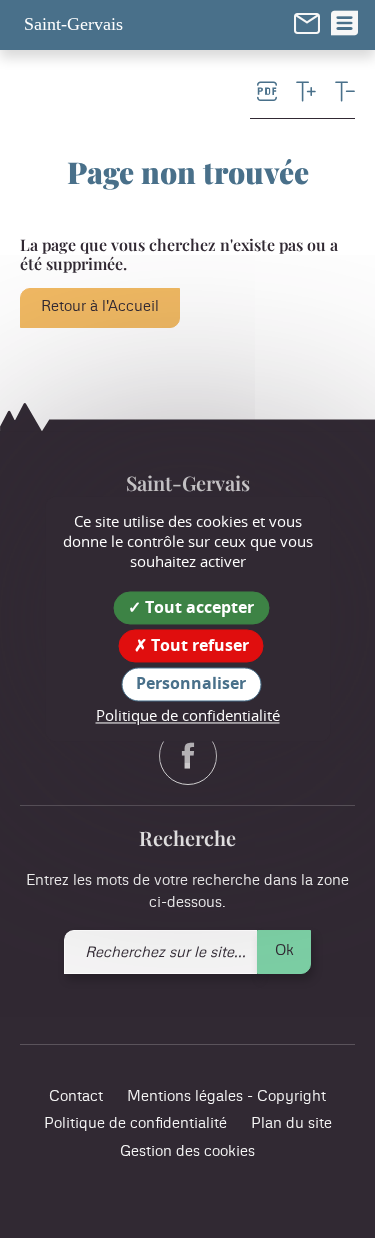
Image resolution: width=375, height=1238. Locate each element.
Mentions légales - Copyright (226, 1096)
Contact (76, 1096)
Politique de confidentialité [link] (188, 715)
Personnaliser (191, 684)
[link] (307, 23)
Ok (284, 950)
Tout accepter (197, 607)
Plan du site (291, 1123)
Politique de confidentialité (135, 1123)
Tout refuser (198, 646)
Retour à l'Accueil (100, 306)
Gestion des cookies (187, 1151)
